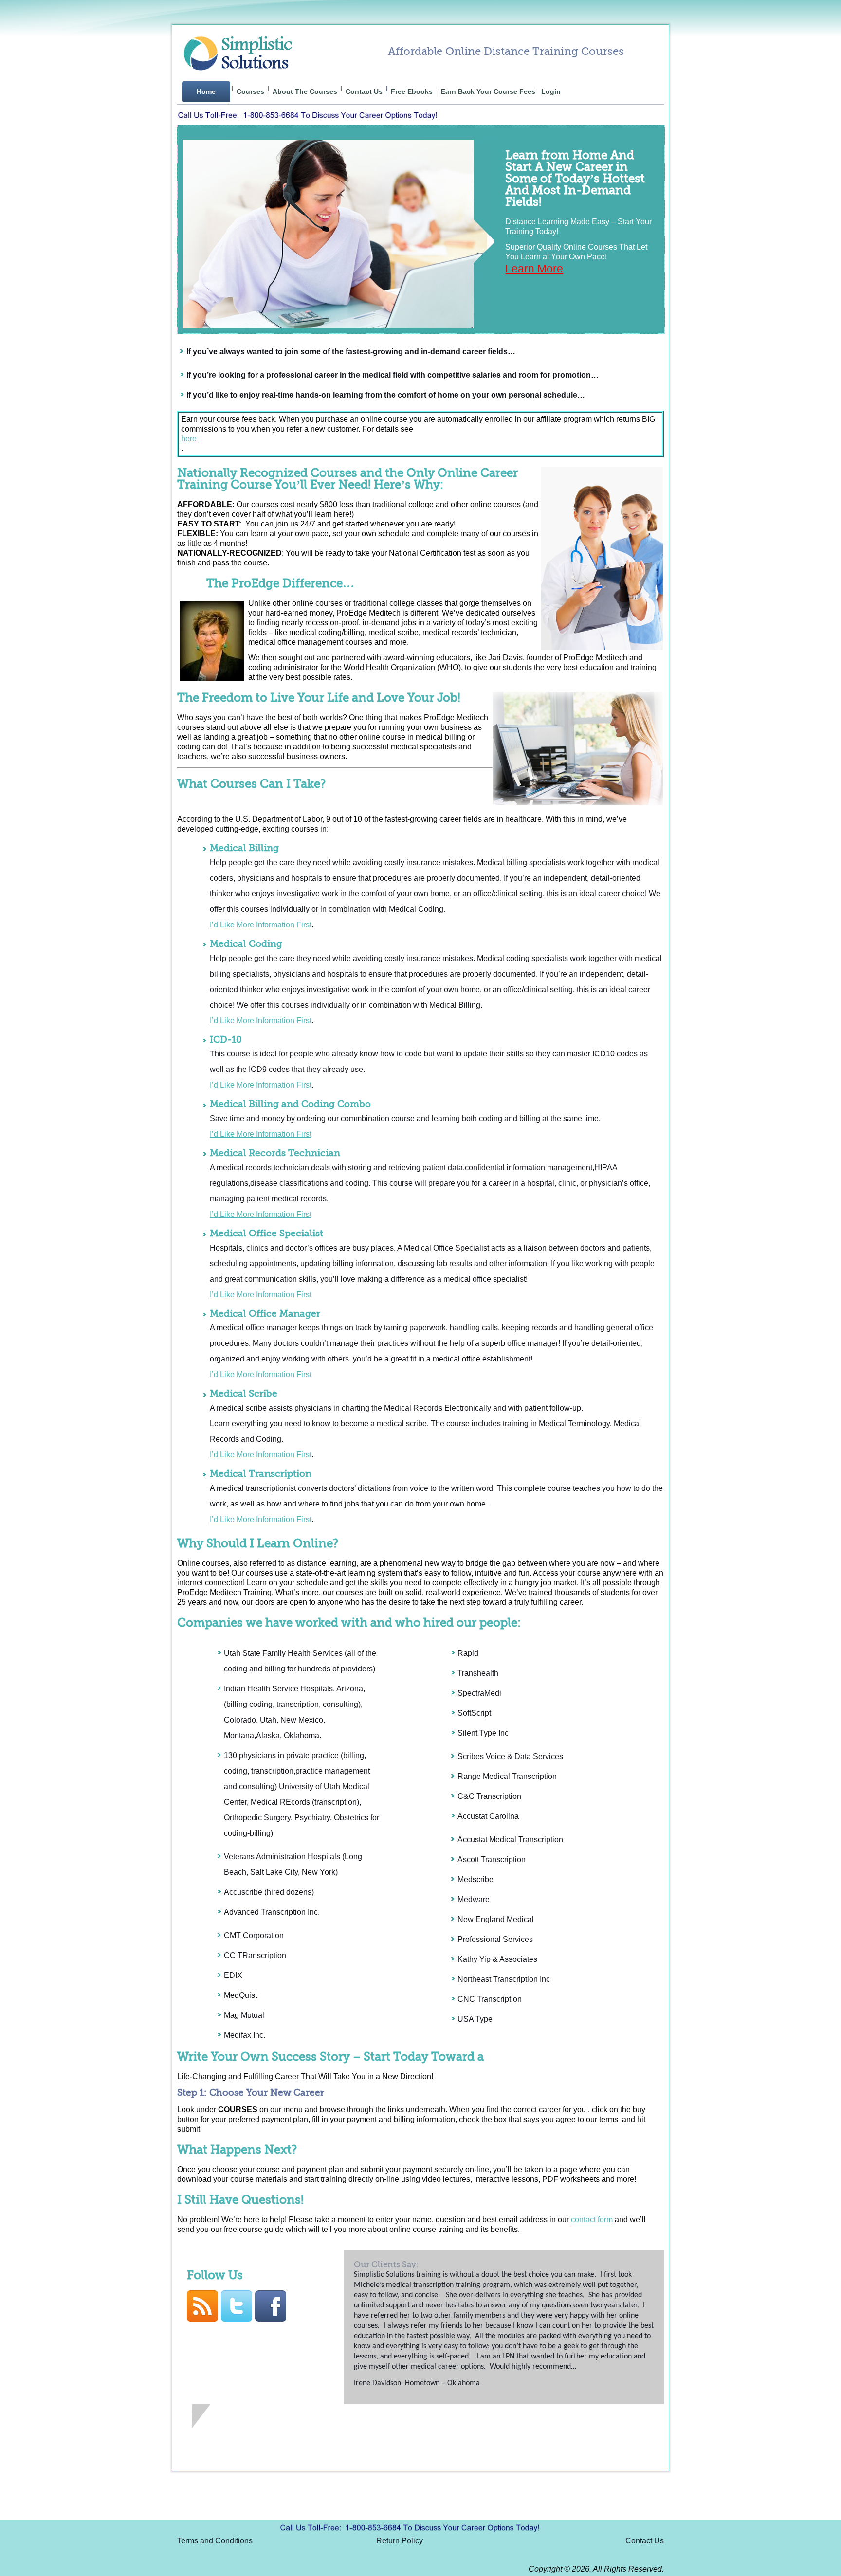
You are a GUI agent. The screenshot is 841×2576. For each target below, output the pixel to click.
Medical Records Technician (275, 1153)
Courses (250, 92)
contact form (592, 2220)
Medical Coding (246, 944)
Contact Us (364, 92)
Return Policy (400, 2541)
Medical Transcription (261, 1474)
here (189, 439)
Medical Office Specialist (266, 1234)
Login (551, 92)
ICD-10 (226, 1040)
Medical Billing (244, 848)
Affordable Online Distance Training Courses (506, 51)
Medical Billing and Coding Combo (290, 1104)
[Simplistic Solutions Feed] (204, 2319)
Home (206, 92)
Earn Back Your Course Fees (488, 92)
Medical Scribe (244, 1394)
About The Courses (305, 92)
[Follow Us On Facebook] (272, 2319)
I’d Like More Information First (261, 925)
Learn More (534, 269)
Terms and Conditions (215, 2541)
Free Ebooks (412, 92)
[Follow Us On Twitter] (238, 2319)
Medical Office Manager (265, 1314)
